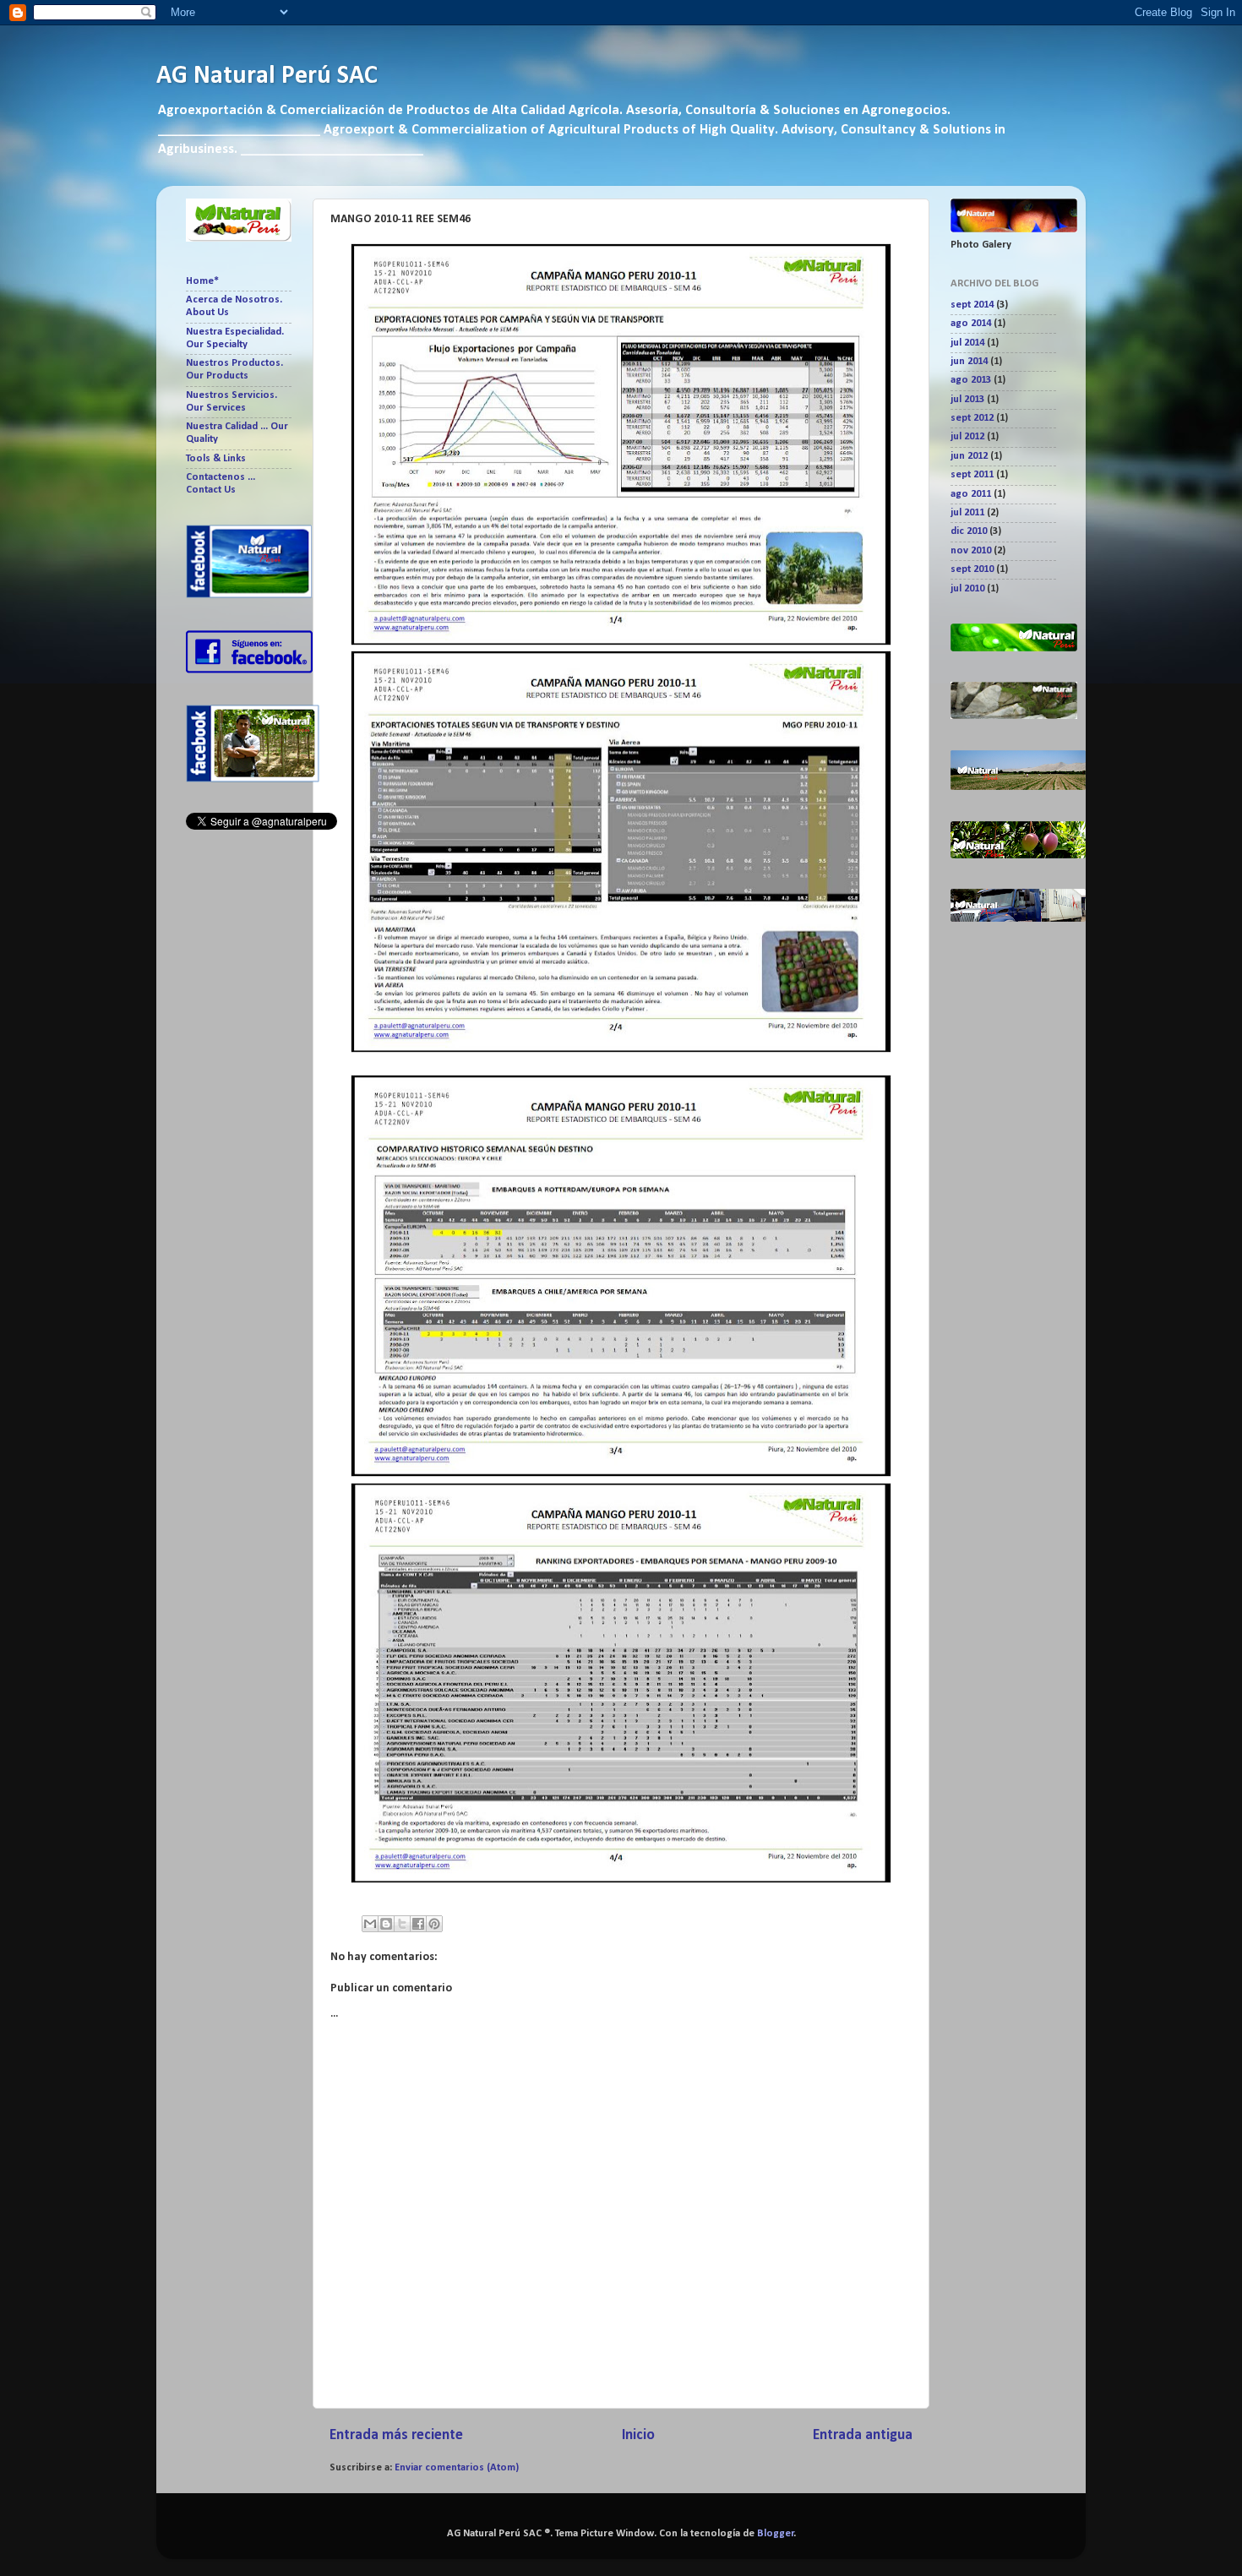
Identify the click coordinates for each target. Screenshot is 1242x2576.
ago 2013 (971, 380)
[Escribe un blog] (386, 1924)
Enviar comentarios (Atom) (457, 2468)
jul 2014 (967, 343)
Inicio (638, 2435)
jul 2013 (967, 400)
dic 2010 (969, 531)
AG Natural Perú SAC (267, 76)
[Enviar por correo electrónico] (370, 1924)
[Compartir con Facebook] (418, 1924)
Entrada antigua (863, 2435)
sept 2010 (972, 569)
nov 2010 (971, 551)
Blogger (776, 2534)
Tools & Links (216, 459)
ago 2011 (971, 494)
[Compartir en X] (402, 1924)
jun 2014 (969, 362)
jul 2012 (967, 437)
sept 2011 (972, 475)
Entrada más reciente (396, 2435)
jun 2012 (969, 456)
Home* (202, 281)
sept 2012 (972, 418)
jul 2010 (967, 589)
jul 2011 (967, 513)
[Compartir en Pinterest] (434, 1924)
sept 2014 (972, 305)
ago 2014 (971, 324)
